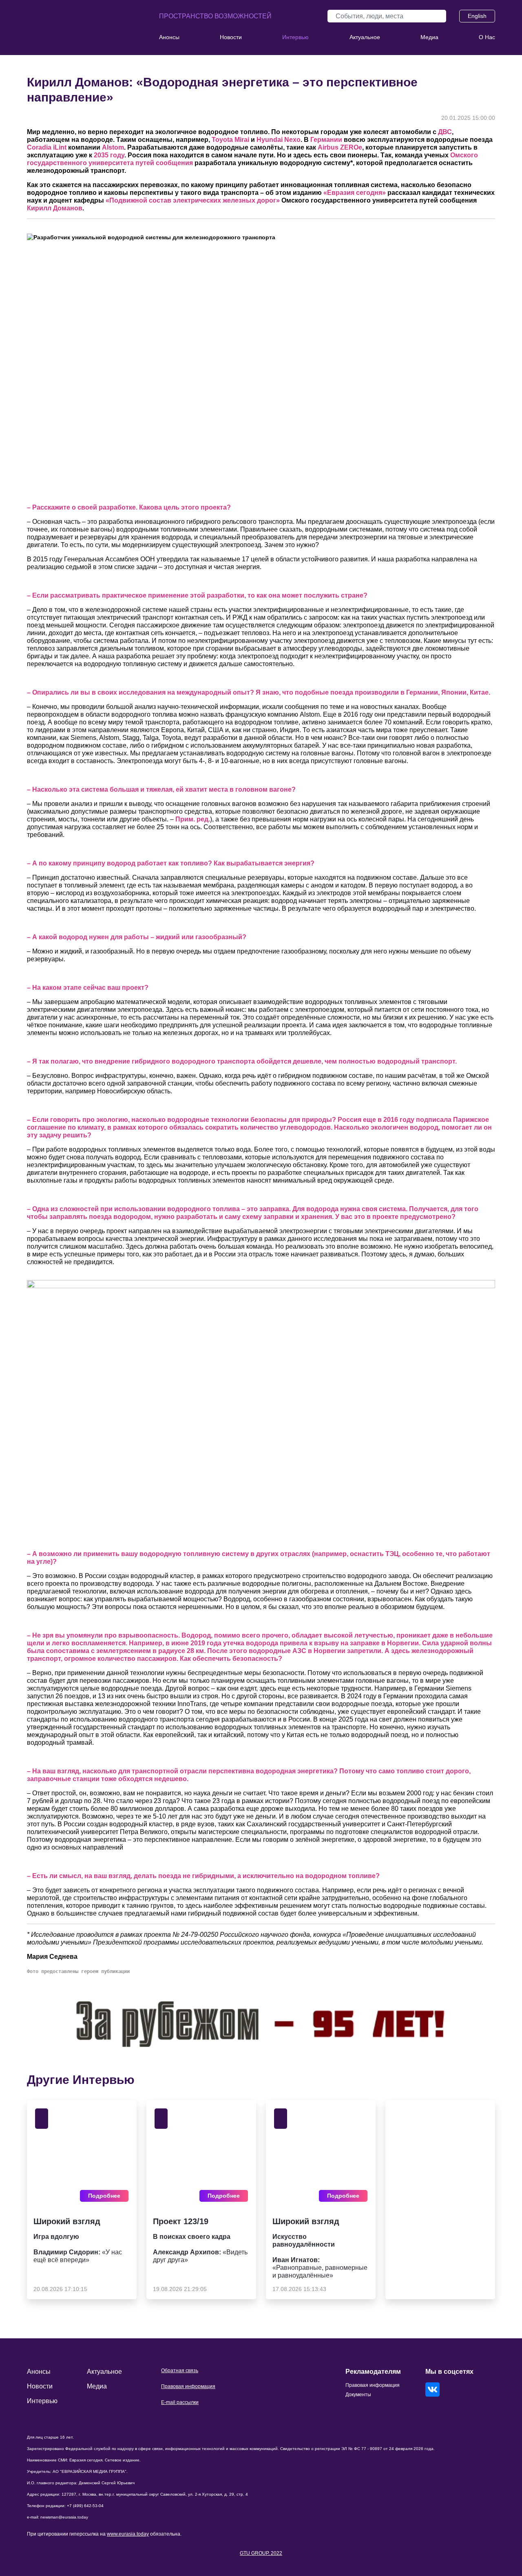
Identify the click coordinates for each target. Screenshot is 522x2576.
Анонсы (169, 37)
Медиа (429, 37)
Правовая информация (188, 2386)
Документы (358, 2395)
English (477, 16)
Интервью (295, 37)
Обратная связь (180, 2371)
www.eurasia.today (128, 2534)
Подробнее (104, 2196)
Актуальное (365, 37)
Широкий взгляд (67, 2221)
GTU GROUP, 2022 (261, 2553)
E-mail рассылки (180, 2402)
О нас (487, 37)
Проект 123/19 (181, 2221)
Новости (231, 37)
